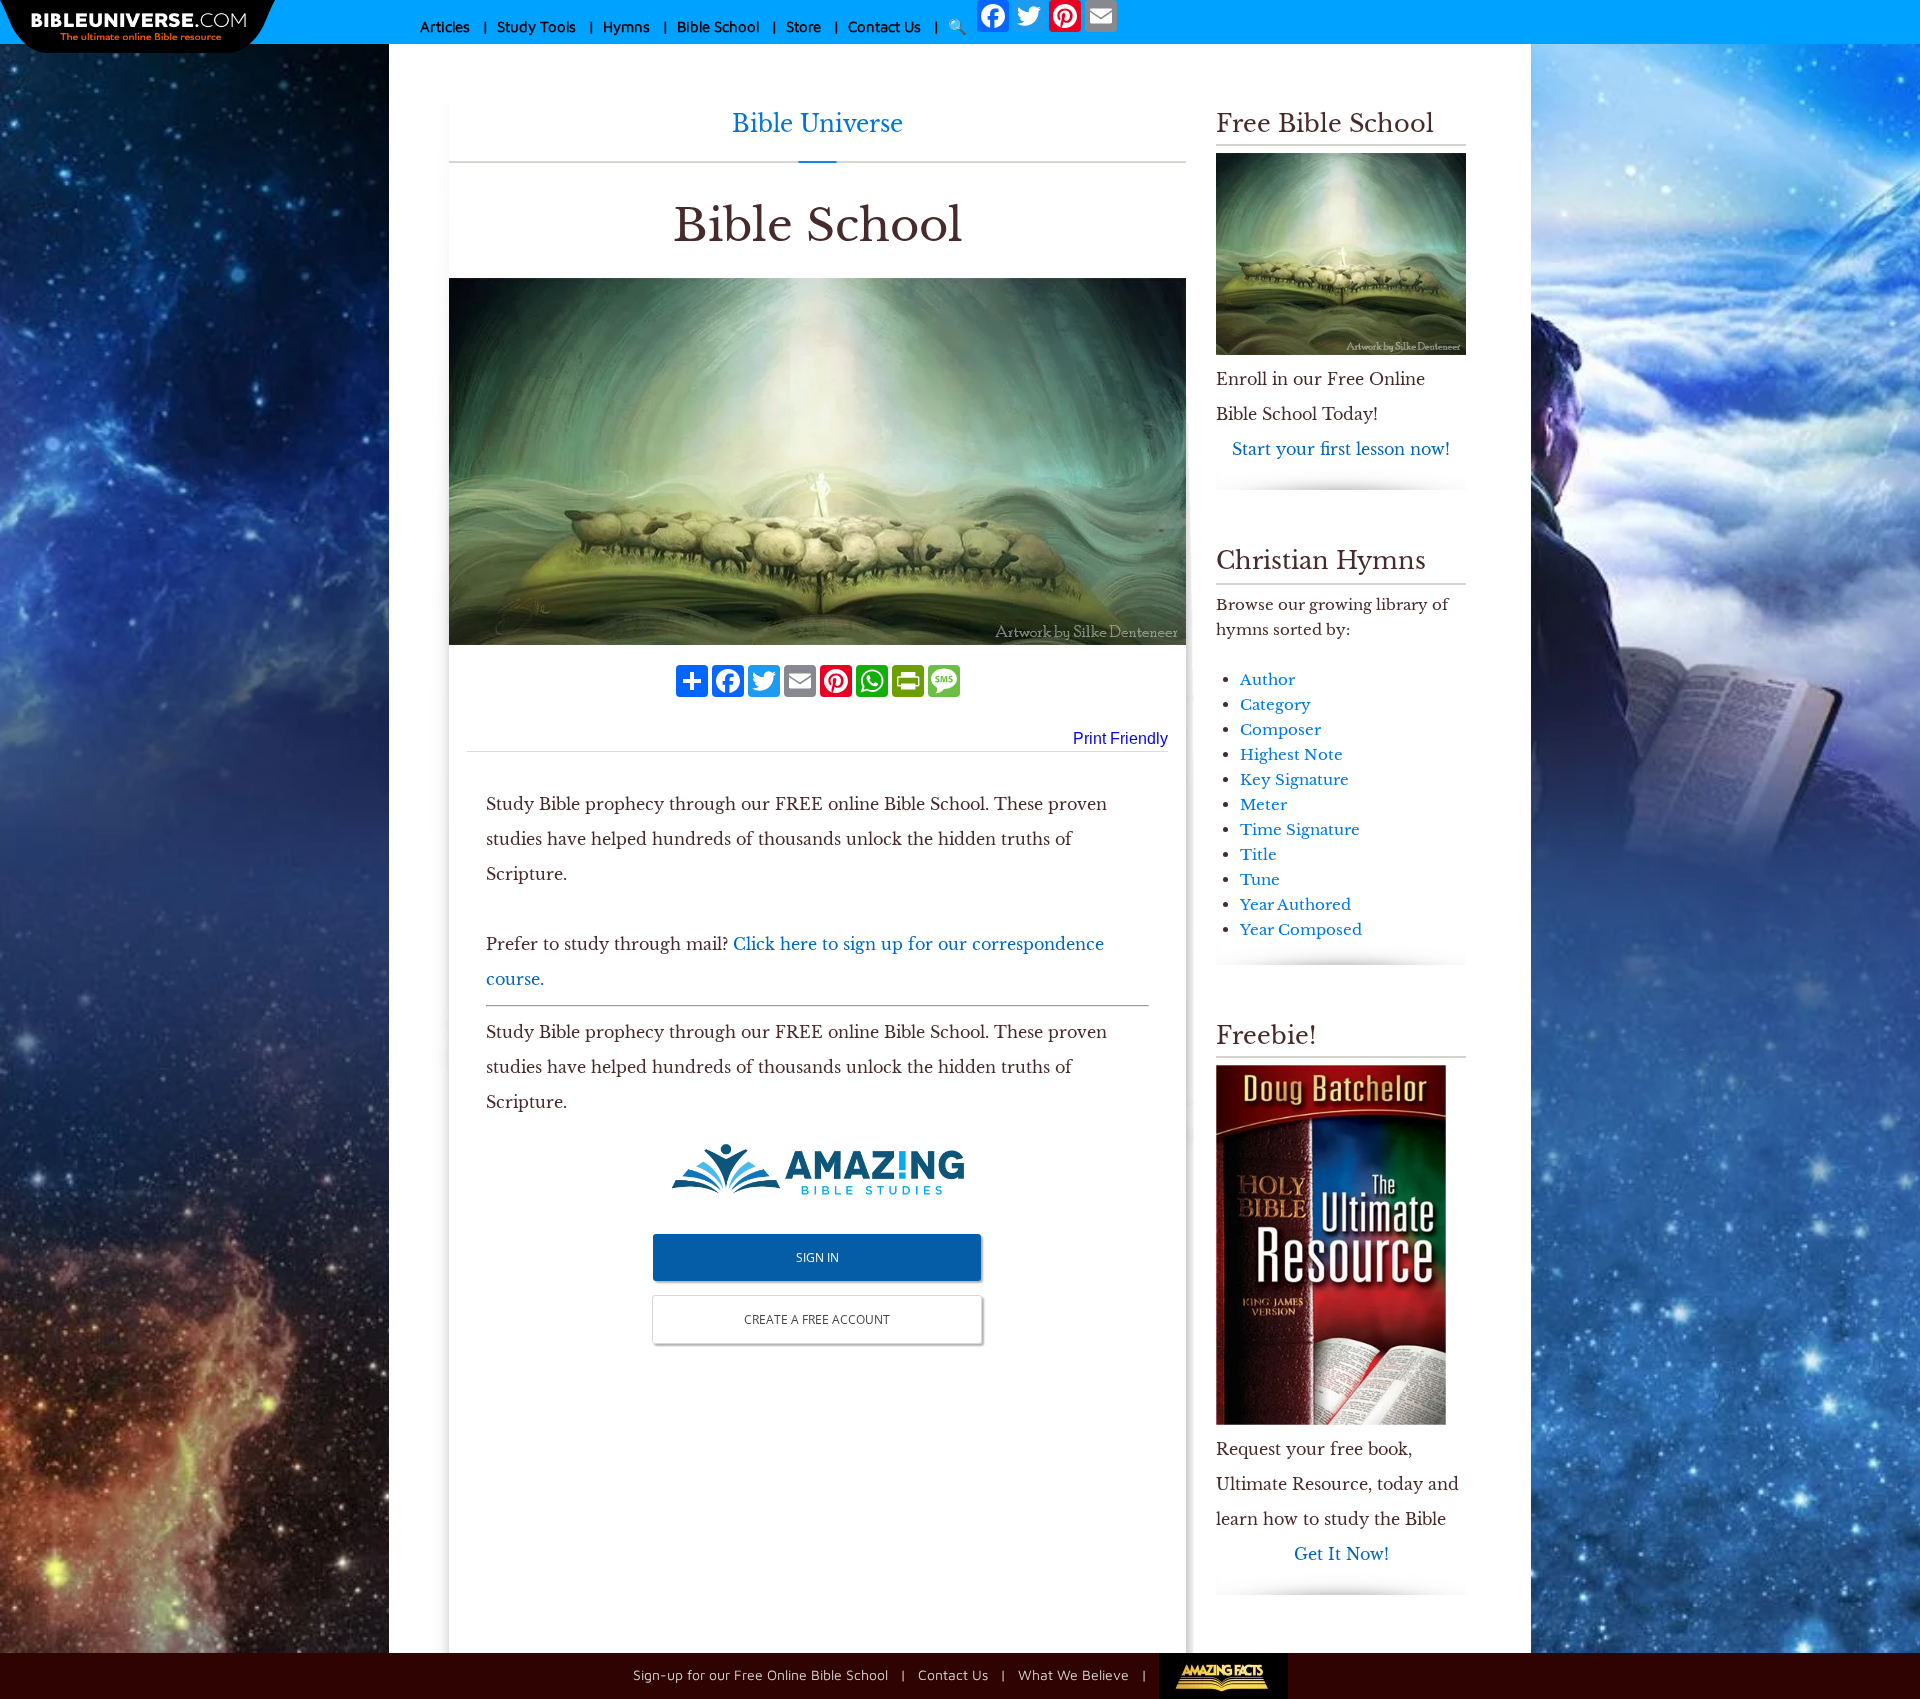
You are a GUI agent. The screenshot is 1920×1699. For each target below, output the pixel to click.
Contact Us (884, 26)
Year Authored (1295, 904)
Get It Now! (1341, 1554)
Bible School (718, 26)
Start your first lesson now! (1341, 449)
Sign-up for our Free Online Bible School (760, 1673)
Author (1267, 679)
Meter (1263, 804)
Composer (1280, 729)
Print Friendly (1120, 738)
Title (1258, 854)
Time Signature (1300, 829)
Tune (1260, 879)
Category (1275, 704)
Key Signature (1294, 779)
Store (803, 26)
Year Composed (1301, 929)
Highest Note (1291, 754)
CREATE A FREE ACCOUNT (817, 1319)
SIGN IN (817, 1257)
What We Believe (1073, 1673)
